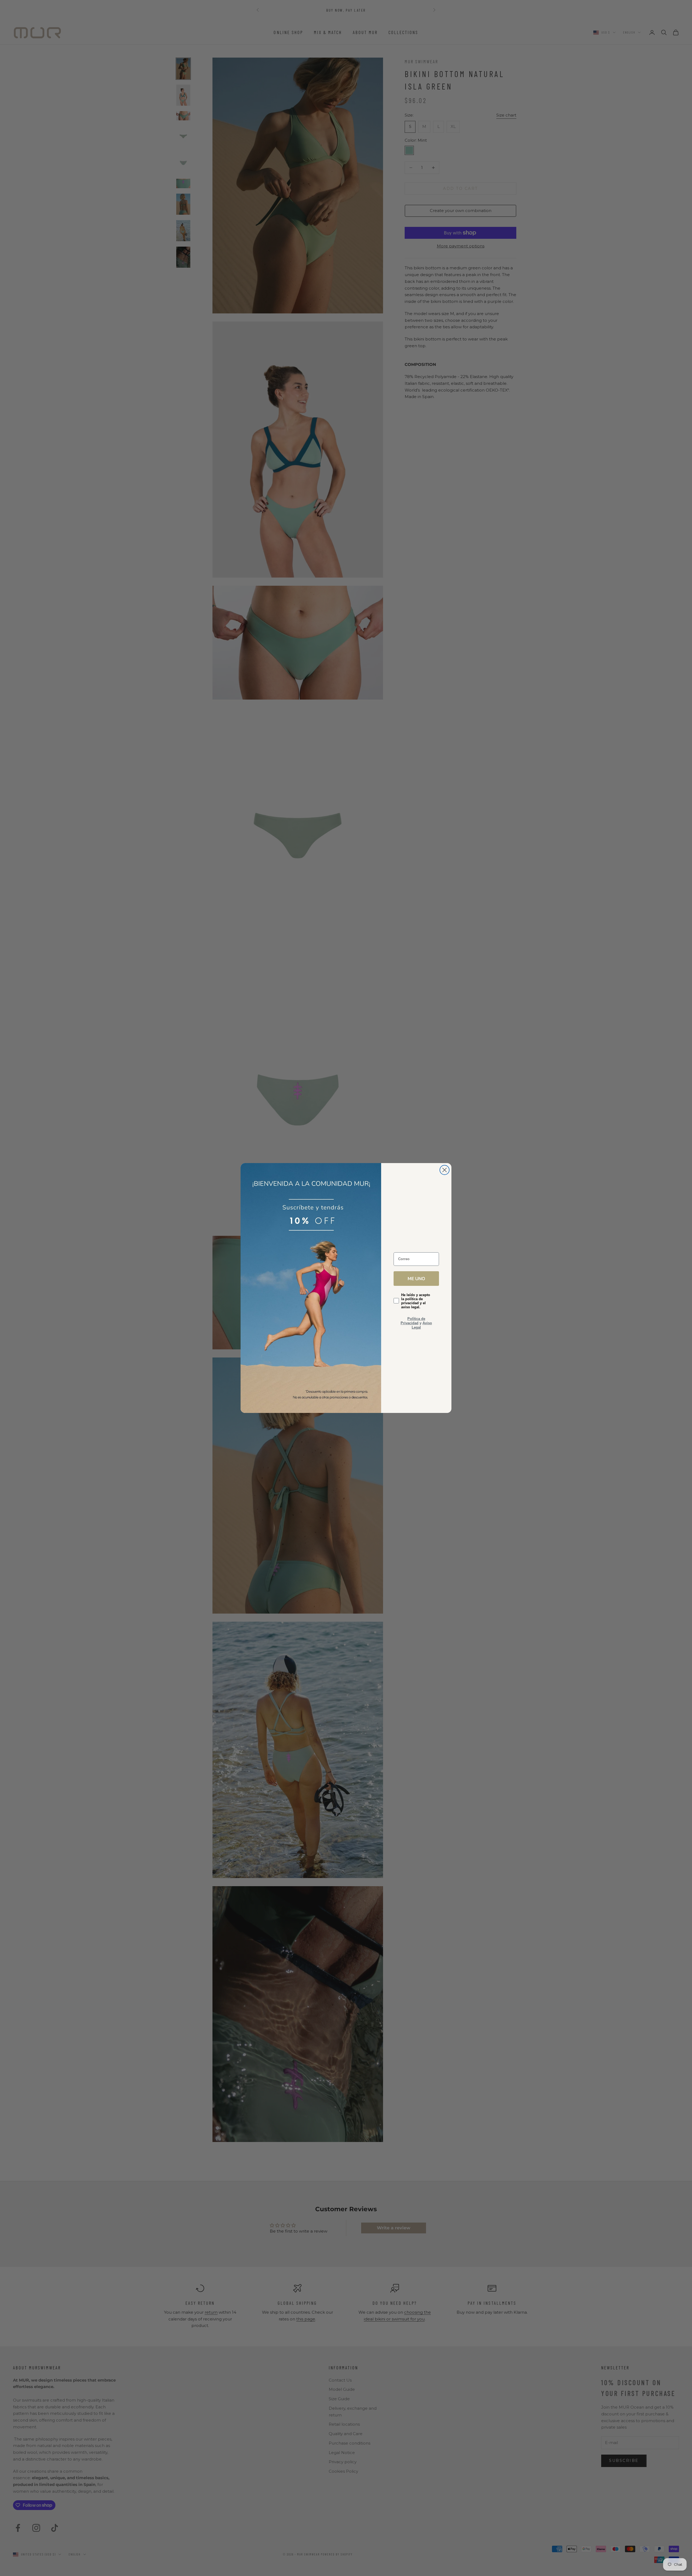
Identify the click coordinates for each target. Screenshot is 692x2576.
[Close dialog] (445, 1170)
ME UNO (416, 1278)
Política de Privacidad (413, 1321)
